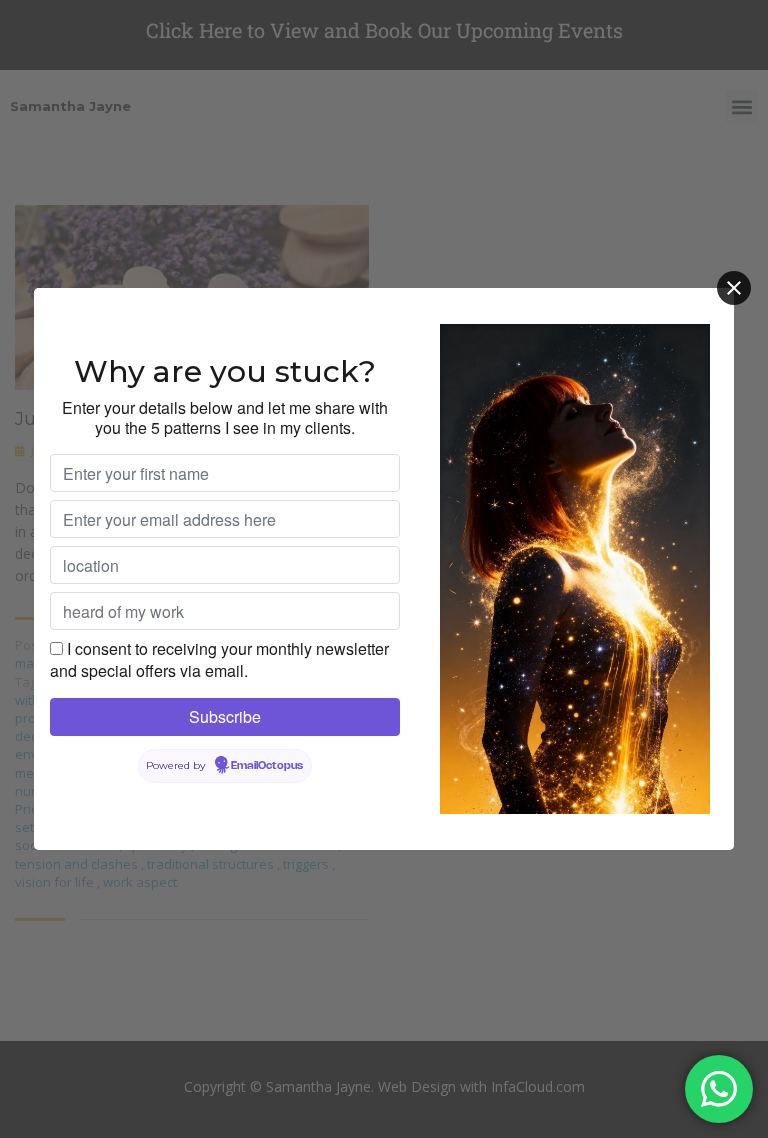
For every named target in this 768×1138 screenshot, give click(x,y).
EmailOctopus (267, 766)
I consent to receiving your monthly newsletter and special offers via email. (219, 659)
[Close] (734, 288)
